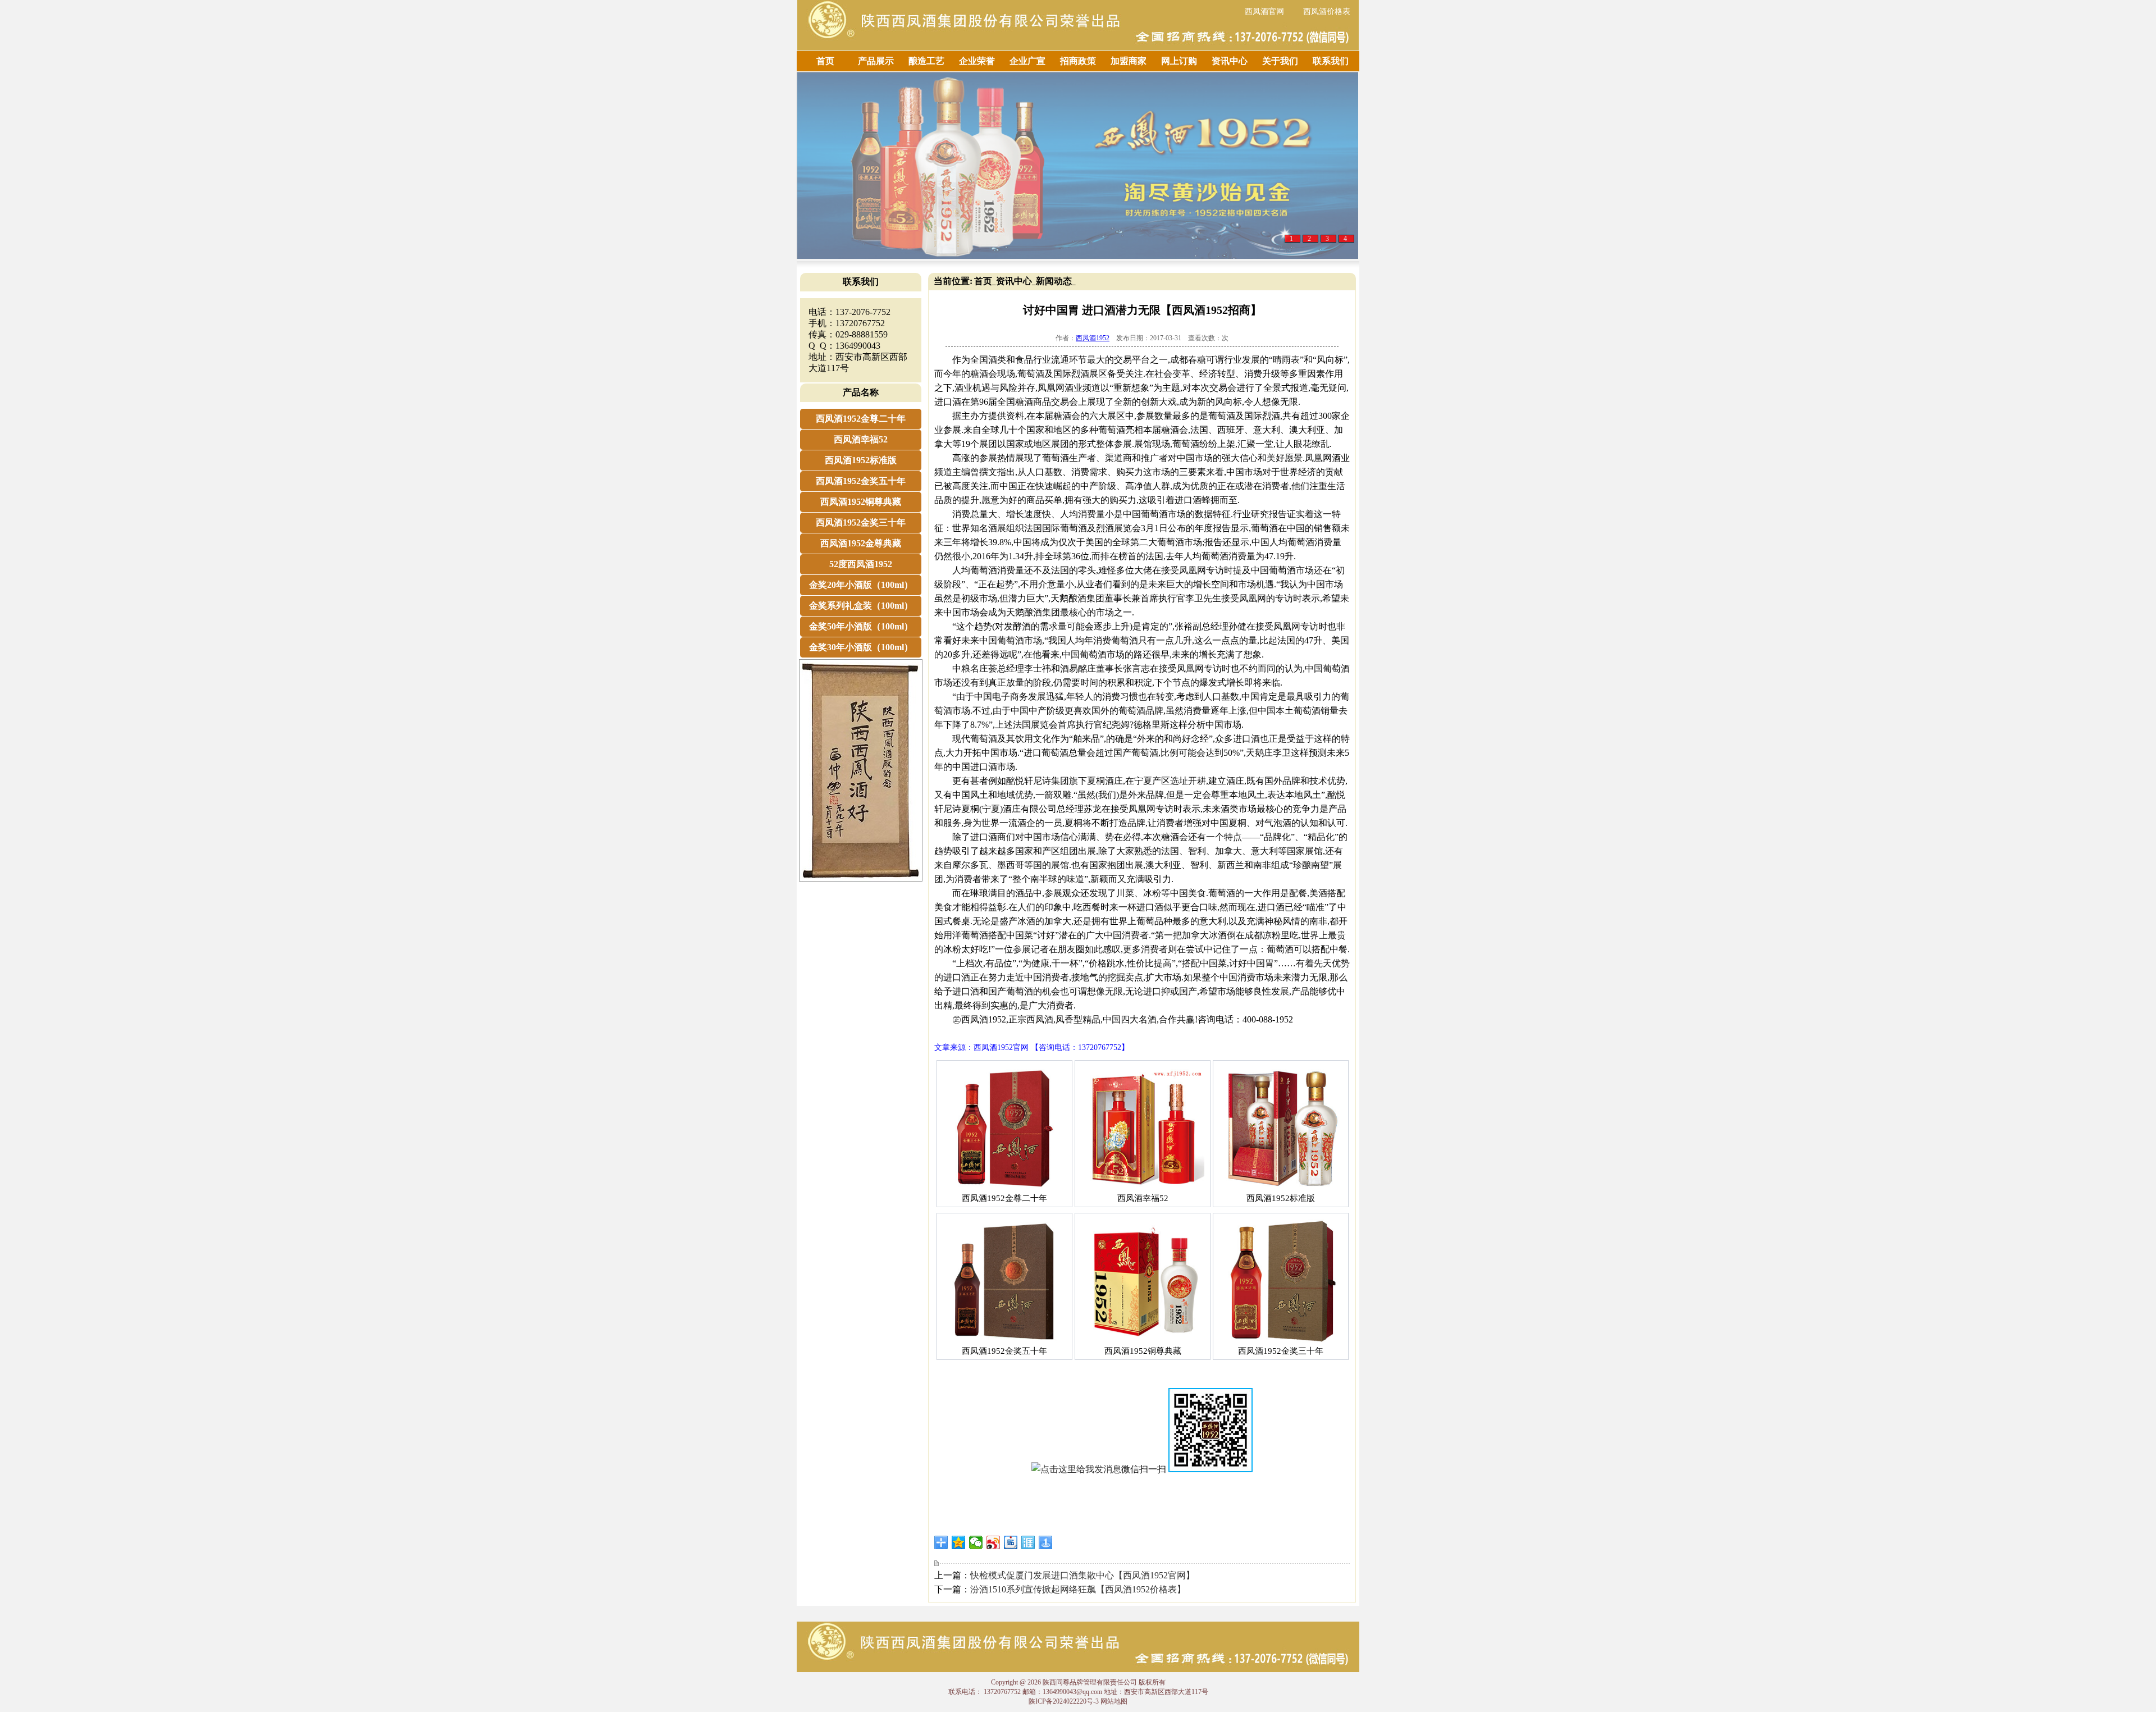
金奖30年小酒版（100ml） (861, 647)
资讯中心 (1230, 61)
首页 (825, 61)
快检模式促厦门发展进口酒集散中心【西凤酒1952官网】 (1082, 1575)
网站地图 (1114, 1701)
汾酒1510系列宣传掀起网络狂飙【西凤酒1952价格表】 (1078, 1589)
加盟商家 (1129, 61)
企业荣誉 (977, 61)
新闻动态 (1054, 281)
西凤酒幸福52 (861, 439)
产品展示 (876, 61)
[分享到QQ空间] (959, 1542)
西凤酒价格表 (1327, 12)
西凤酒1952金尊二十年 (861, 419)
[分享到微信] (976, 1542)
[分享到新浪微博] (994, 1542)
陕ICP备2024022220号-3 (1064, 1701)
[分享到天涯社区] (1028, 1542)
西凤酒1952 (1093, 338)
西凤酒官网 (1264, 12)
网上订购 (1179, 61)
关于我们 (1280, 61)
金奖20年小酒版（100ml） (861, 585)
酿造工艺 (926, 61)
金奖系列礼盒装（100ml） (861, 606)
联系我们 (1331, 61)
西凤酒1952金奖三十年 (861, 522)
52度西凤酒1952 (861, 564)
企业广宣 (1027, 61)
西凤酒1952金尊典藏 (861, 543)
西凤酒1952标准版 (861, 460)
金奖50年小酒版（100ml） (861, 626)
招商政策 (1078, 61)
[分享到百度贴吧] (1011, 1542)
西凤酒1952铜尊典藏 (861, 502)
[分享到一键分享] (1046, 1542)
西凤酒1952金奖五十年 (861, 481)
